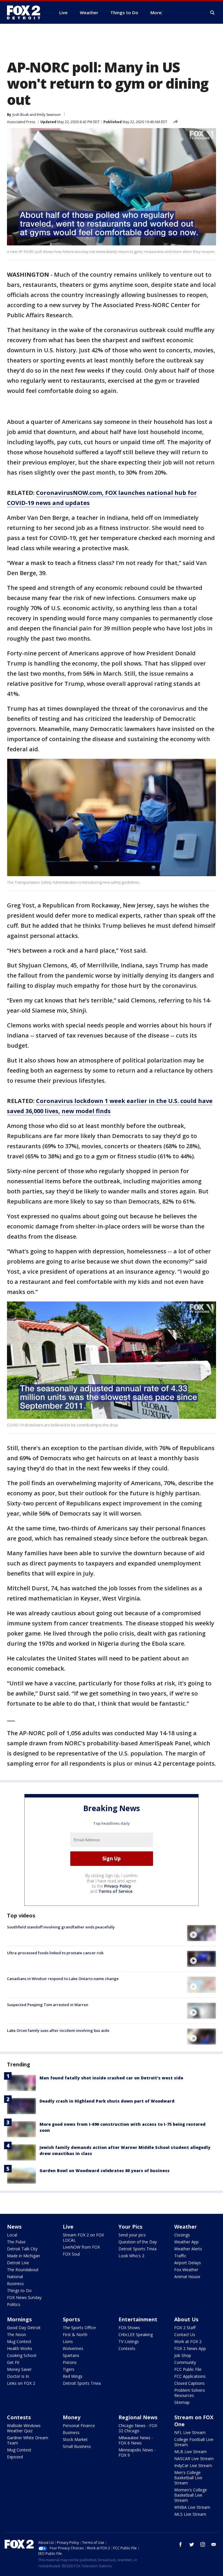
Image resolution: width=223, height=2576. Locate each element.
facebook (181, 2544)
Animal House (187, 2277)
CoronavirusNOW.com (69, 493)
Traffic (180, 2256)
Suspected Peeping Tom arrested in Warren (48, 2005)
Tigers (69, 2369)
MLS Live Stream (190, 2514)
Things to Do (19, 2290)
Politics (14, 2304)
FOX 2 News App (190, 2348)
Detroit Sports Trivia (137, 2249)
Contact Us (185, 2335)
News (14, 2227)
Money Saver (19, 2369)
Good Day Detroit (24, 2328)
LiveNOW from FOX (81, 2247)
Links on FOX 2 (21, 2383)
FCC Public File (188, 2369)
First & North (75, 2335)
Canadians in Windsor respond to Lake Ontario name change (63, 1979)
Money (72, 2417)
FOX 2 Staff (185, 2328)
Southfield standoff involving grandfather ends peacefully (61, 1927)
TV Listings (129, 2341)
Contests (127, 2348)
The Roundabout (23, 2270)
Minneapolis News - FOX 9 (137, 2452)
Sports (71, 2319)
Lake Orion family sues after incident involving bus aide (58, 2030)
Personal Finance (79, 2425)
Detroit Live (18, 2263)
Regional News (138, 2417)
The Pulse (16, 2242)
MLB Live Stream (190, 2452)
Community (185, 2362)
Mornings (19, 2319)
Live (68, 2227)
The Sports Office (79, 2328)
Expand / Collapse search (213, 13)
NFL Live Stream (190, 2432)
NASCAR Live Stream (194, 2459)
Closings (182, 2235)
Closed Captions (189, 2383)
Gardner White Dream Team (28, 2440)
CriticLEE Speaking (136, 2335)
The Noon (17, 2335)
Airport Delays (188, 2263)
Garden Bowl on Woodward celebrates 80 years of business (105, 2171)
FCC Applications (190, 2376)
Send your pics (132, 2235)
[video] (202, 1933)
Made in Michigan (24, 2256)
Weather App (186, 2242)
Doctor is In (18, 2376)
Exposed (15, 2457)
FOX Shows (129, 2328)
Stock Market (75, 2439)
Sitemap (182, 2402)
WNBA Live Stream (192, 2507)
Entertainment (138, 2319)
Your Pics (130, 2227)
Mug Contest (19, 2341)
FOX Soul (71, 2254)
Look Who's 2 (131, 2256)
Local (12, 2235)
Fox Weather (186, 2270)
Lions (68, 2341)
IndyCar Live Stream (193, 2465)
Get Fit (13, 2362)
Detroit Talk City (22, 2249)
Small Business (77, 2446)
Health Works (20, 2348)
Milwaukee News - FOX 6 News (136, 2440)
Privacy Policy (118, 1886)
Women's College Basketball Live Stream (191, 2495)
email (214, 2544)
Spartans (71, 2355)
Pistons (70, 2362)
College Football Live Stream (194, 2442)
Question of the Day (138, 2242)
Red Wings (73, 2376)
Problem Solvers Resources (190, 2393)
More (156, 12)
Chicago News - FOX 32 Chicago (138, 2428)
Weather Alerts (188, 2249)
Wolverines (73, 2348)
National (15, 2277)
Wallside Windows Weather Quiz (24, 2428)
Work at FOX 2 (188, 2341)
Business (15, 2284)
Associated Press (21, 122)
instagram (203, 2544)
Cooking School (22, 2355)
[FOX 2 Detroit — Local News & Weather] (26, 12)
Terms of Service (115, 1891)
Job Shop (183, 2355)
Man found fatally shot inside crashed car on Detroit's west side (111, 2078)
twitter (192, 2544)
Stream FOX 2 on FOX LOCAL (83, 2237)
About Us (186, 2319)
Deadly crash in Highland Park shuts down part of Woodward (107, 2101)
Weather (186, 2227)
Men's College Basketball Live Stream (188, 2478)
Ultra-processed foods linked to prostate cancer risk (55, 1953)
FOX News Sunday (24, 2297)
